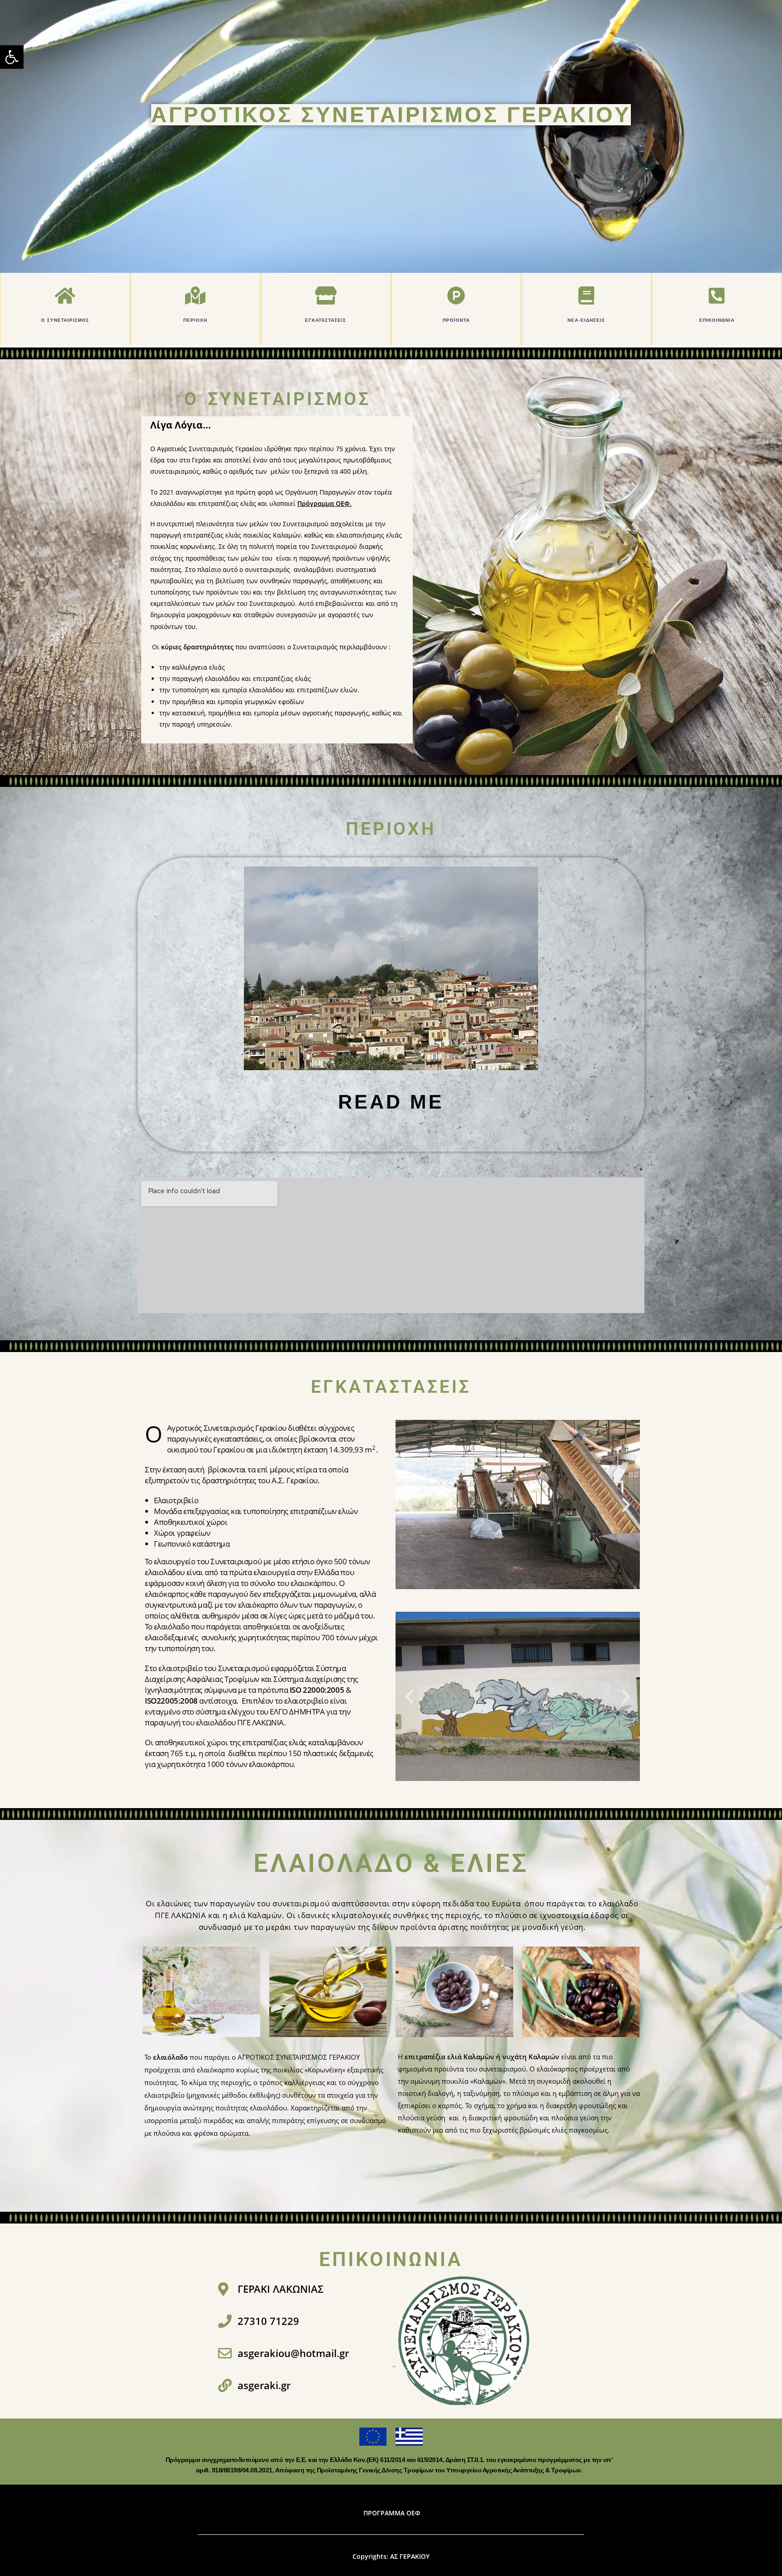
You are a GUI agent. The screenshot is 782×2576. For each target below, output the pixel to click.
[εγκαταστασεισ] (326, 295)
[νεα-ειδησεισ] (586, 295)
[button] (12, 57)
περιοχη (195, 320)
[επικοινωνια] (717, 295)
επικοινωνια (717, 320)
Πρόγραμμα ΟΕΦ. (324, 503)
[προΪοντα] (456, 295)
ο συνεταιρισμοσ (65, 320)
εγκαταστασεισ (326, 320)
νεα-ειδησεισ (586, 320)
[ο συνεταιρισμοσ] (65, 295)
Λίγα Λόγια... (181, 425)
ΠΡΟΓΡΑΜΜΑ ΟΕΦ (392, 2513)
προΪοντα (456, 320)
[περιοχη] (195, 295)
